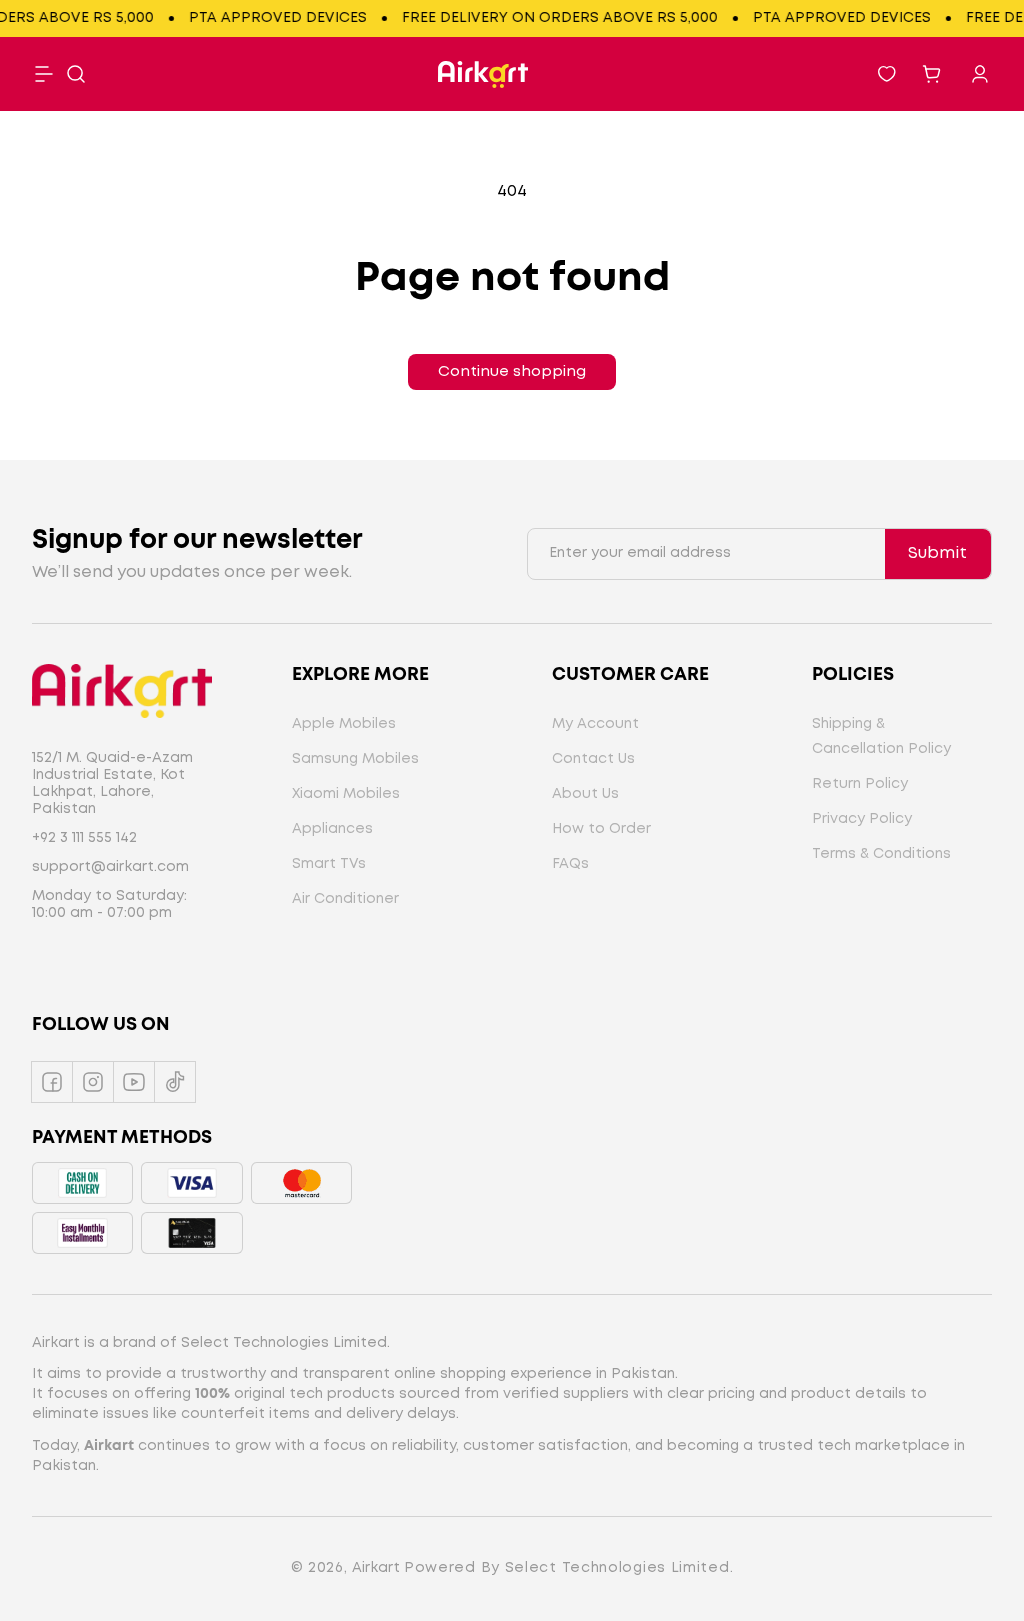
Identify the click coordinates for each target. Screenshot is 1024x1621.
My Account (595, 724)
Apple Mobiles (344, 724)
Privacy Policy (862, 819)
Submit (937, 553)
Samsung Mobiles (355, 759)
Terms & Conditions (881, 854)
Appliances (332, 829)
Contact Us (593, 759)
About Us (585, 794)
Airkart (376, 1568)
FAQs (570, 864)
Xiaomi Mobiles (346, 794)
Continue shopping (512, 372)
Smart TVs (329, 864)
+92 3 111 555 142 (84, 838)
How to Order (601, 829)
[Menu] (44, 74)
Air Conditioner (345, 899)
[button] (76, 74)
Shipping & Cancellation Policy (881, 736)
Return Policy (860, 784)
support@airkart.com (110, 867)
